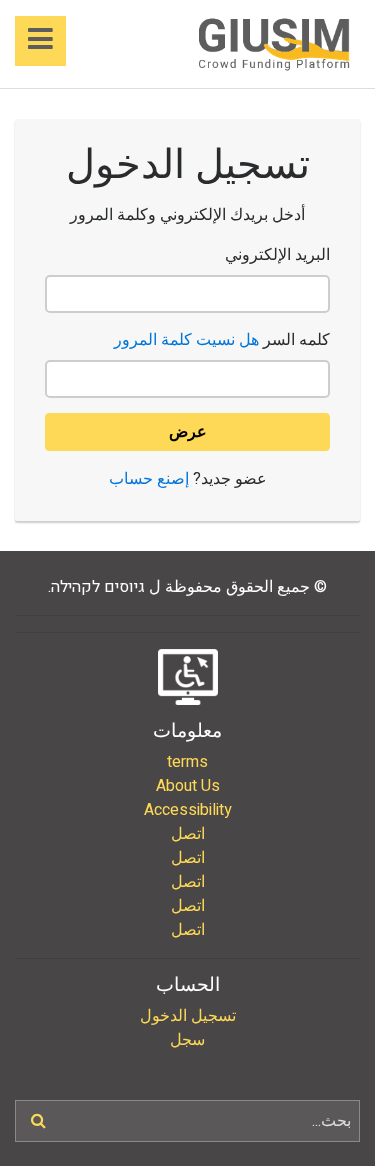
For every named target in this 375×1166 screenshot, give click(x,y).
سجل (187, 1040)
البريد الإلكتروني (277, 255)
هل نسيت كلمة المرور (186, 340)
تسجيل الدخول (188, 1016)
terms (187, 762)
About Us (188, 786)
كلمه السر (222, 340)
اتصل (188, 834)
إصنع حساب (149, 479)
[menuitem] (187, 762)
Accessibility (188, 810)
